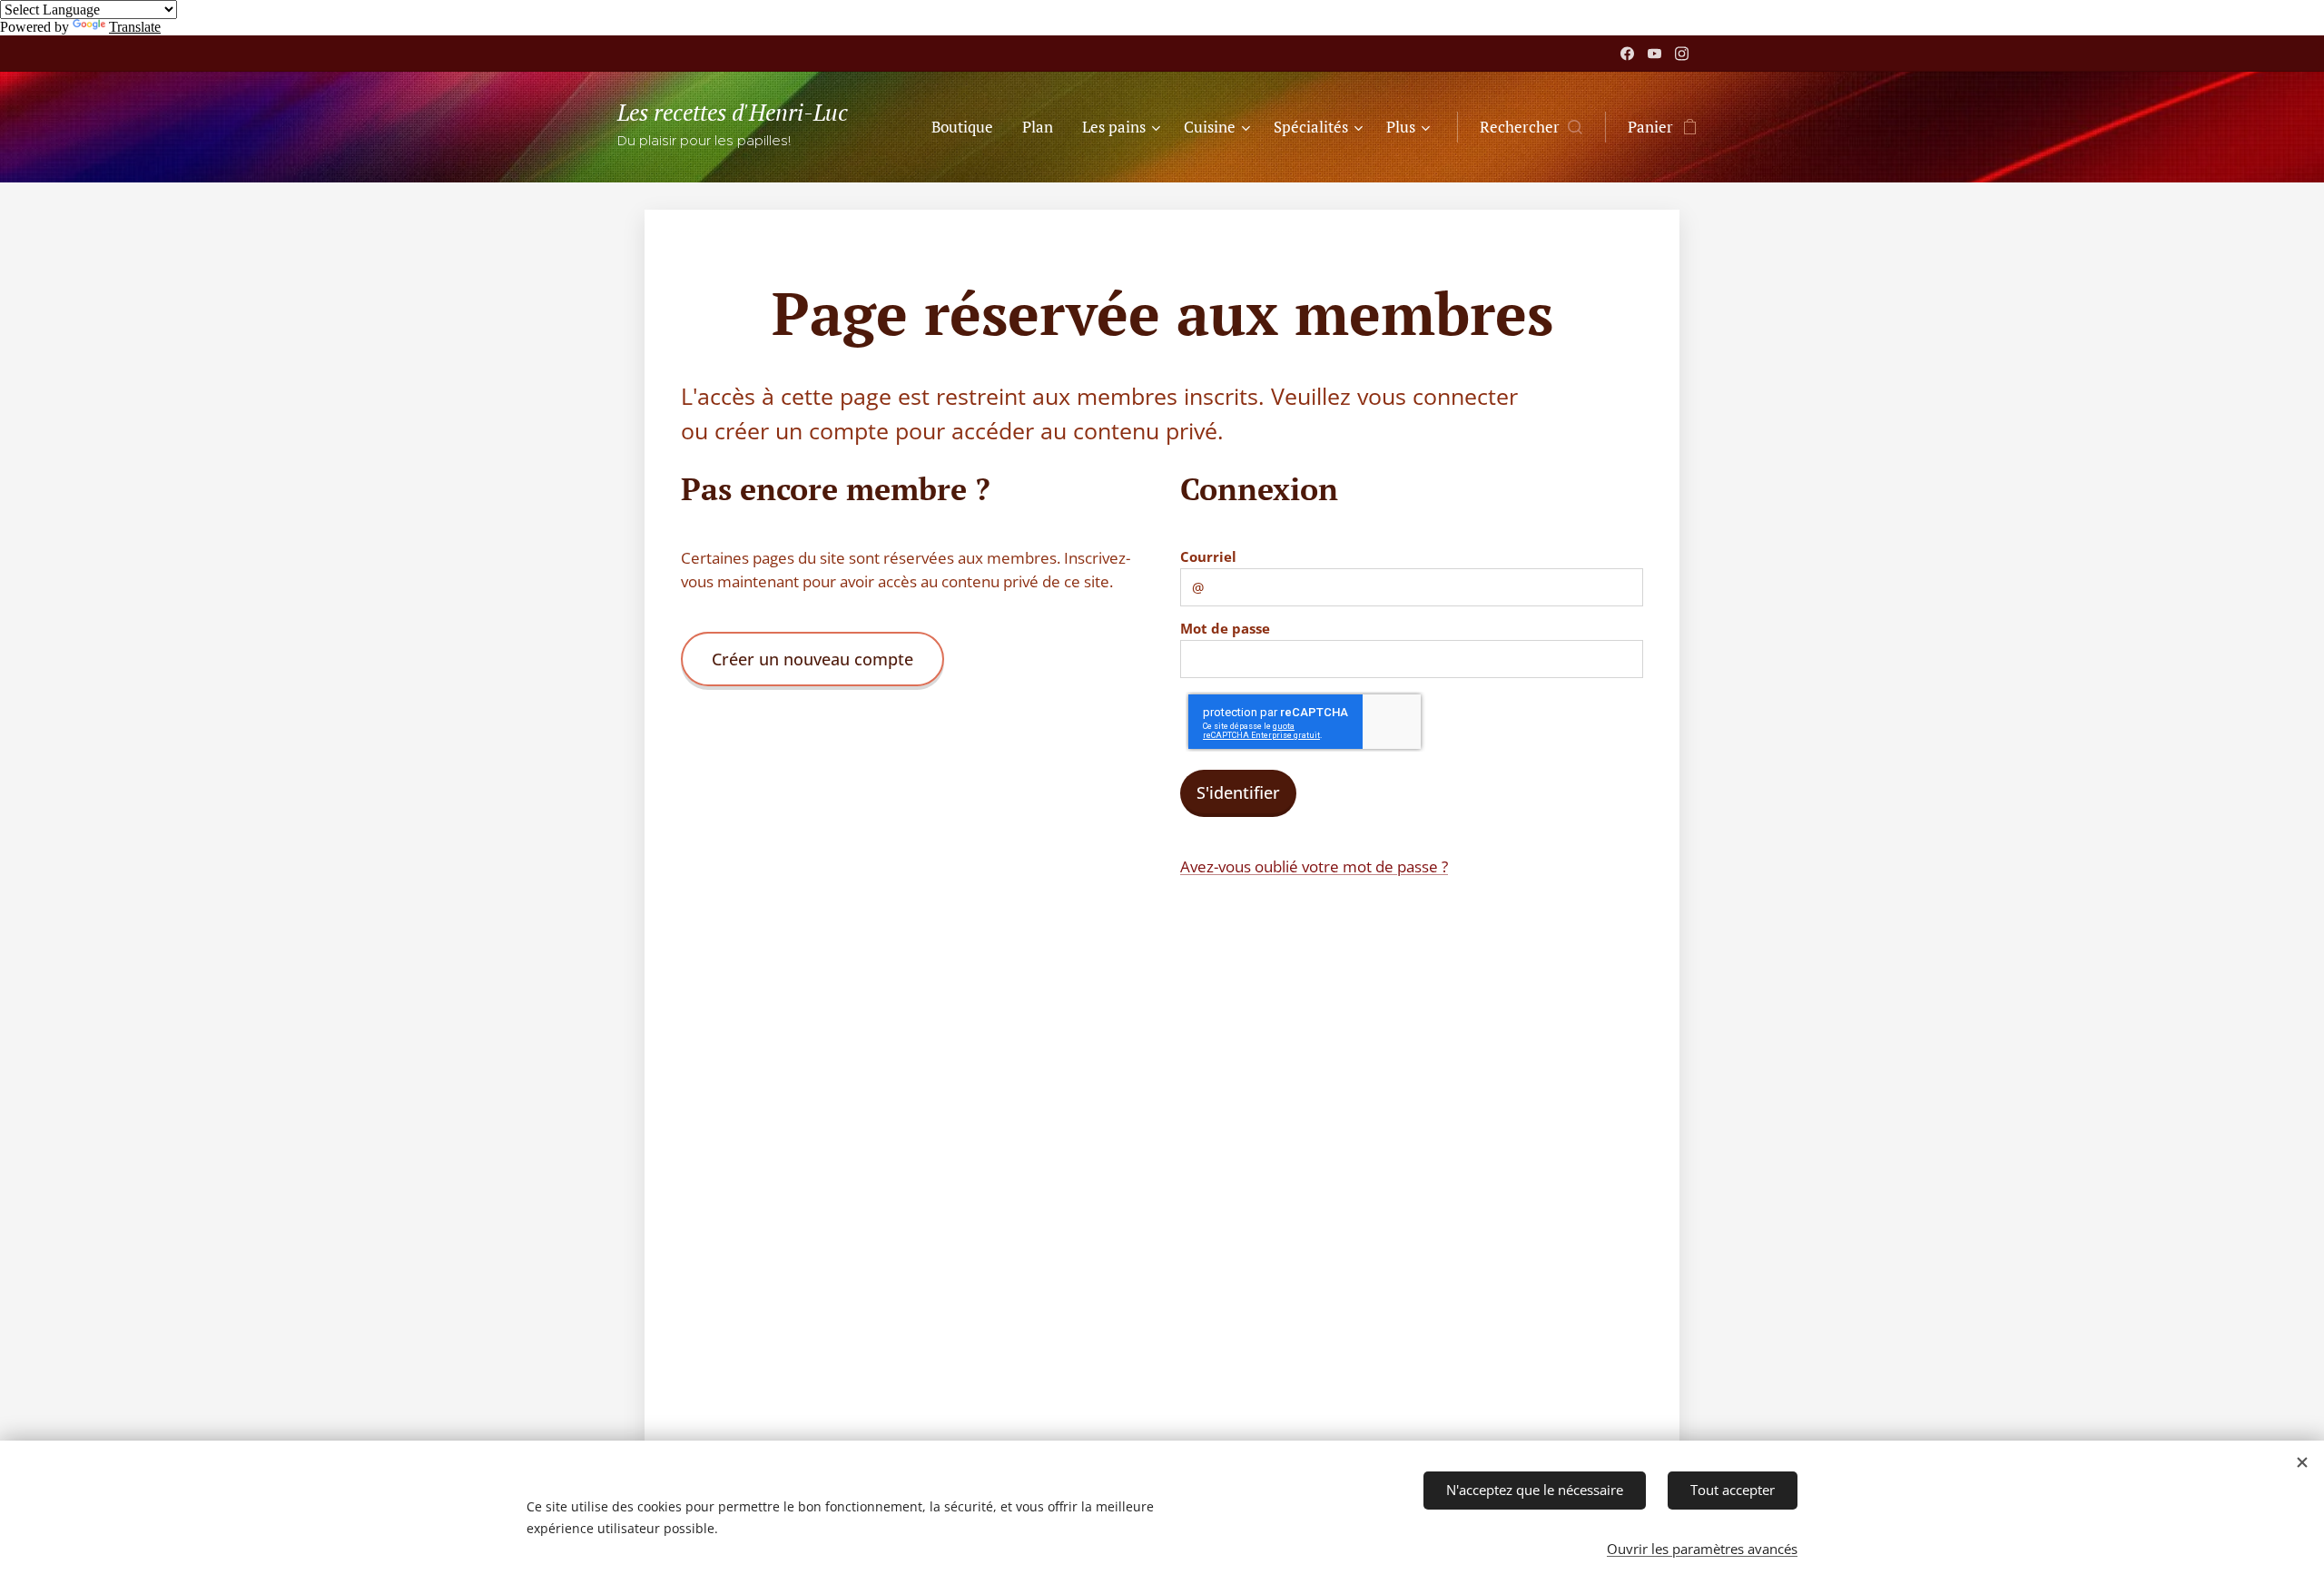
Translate (135, 27)
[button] (1531, 127)
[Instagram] (1682, 54)
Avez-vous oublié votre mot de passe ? (1314, 866)
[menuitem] (967, 127)
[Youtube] (1654, 54)
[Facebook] (1627, 54)
